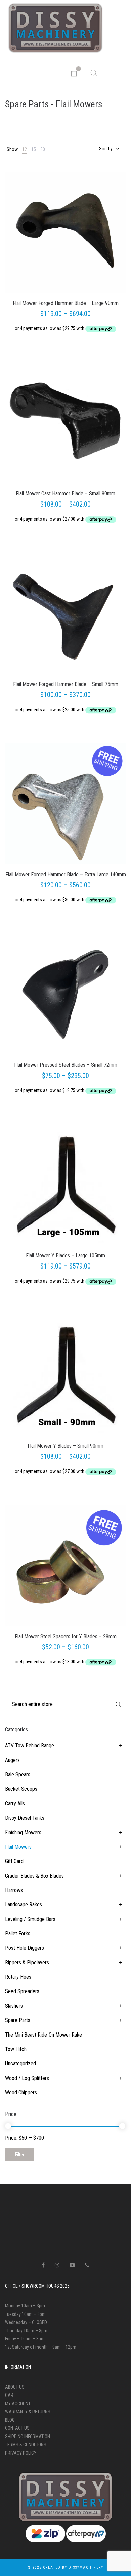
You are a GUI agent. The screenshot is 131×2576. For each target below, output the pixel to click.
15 (34, 149)
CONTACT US (17, 2428)
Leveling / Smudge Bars (30, 1919)
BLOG (10, 2420)
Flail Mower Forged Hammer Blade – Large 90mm (66, 303)
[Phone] (87, 2265)
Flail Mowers (18, 1847)
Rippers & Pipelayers (27, 1962)
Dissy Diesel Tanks (25, 1818)
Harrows (14, 1890)
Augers (12, 1760)
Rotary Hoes (18, 1977)
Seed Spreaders (22, 1991)
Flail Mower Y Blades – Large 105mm (65, 1256)
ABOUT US (15, 2387)
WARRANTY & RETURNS (28, 2412)
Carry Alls (15, 1803)
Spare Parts (18, 2020)
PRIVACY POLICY (21, 2453)
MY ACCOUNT (18, 2404)
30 (43, 149)
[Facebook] (43, 2265)
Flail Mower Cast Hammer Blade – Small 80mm (65, 494)
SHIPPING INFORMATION (28, 2437)
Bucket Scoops (21, 1789)
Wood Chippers (21, 2092)
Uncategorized (20, 2064)
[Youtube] (72, 2265)
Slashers (14, 2006)
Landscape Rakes (24, 1905)
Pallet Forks (18, 1934)
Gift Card (14, 1861)
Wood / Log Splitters (27, 2078)
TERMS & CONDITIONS (26, 2445)
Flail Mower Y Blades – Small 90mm (65, 1446)
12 (25, 149)
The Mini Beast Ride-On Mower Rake (43, 2035)
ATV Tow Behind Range (30, 1746)
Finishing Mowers (23, 1832)
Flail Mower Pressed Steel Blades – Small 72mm (66, 1065)
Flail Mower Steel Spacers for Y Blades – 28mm (66, 1636)
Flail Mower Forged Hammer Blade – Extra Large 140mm (66, 874)
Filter (20, 2155)
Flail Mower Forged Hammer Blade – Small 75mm (66, 684)
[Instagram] (57, 2265)
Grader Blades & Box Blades (34, 1876)
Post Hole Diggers (25, 1948)
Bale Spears (18, 1775)
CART (10, 2395)
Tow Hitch (16, 2049)
